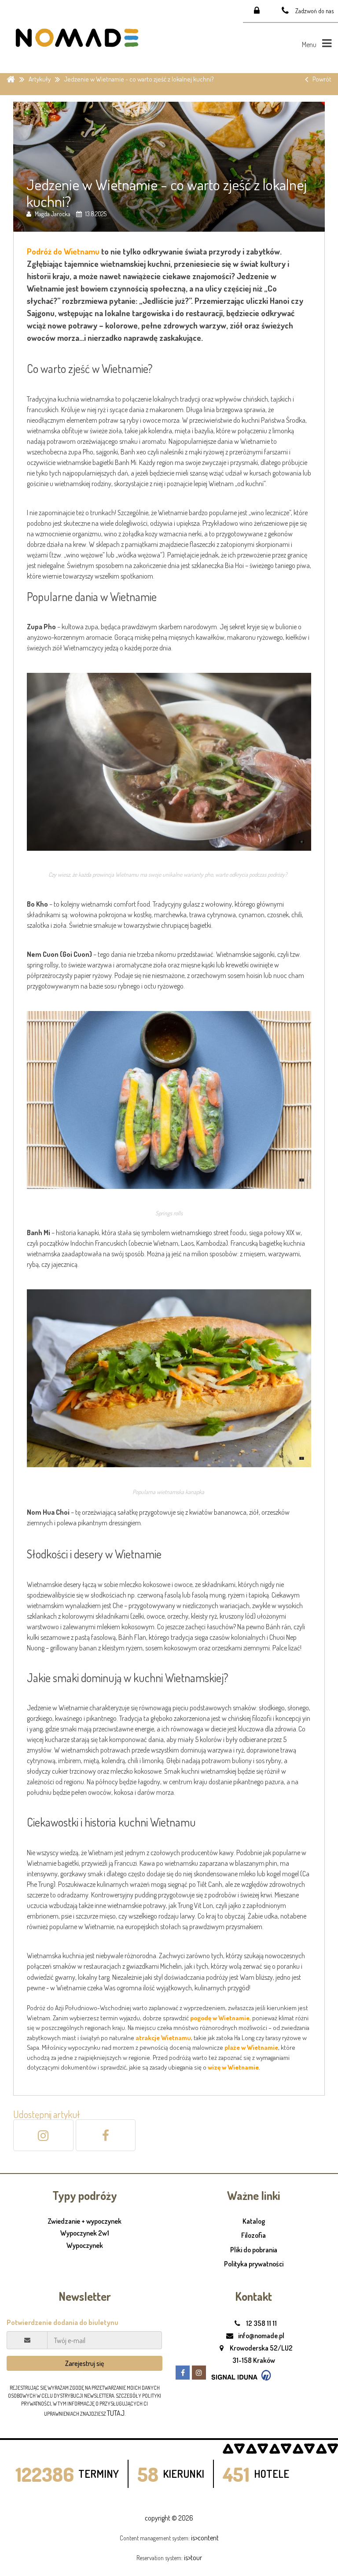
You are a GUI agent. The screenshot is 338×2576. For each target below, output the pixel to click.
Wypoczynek (85, 2246)
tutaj (116, 2413)
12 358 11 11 (261, 2323)
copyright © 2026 (169, 2518)
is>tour (193, 2558)
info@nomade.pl (261, 2336)
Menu (310, 44)
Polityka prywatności (254, 2264)
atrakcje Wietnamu (163, 2038)
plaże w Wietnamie (251, 2047)
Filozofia (253, 2235)
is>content (205, 2538)
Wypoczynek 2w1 (85, 2233)
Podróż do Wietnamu (63, 251)
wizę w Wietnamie (233, 2067)
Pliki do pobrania (254, 2250)
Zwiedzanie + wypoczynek (84, 2222)
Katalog (254, 2221)
